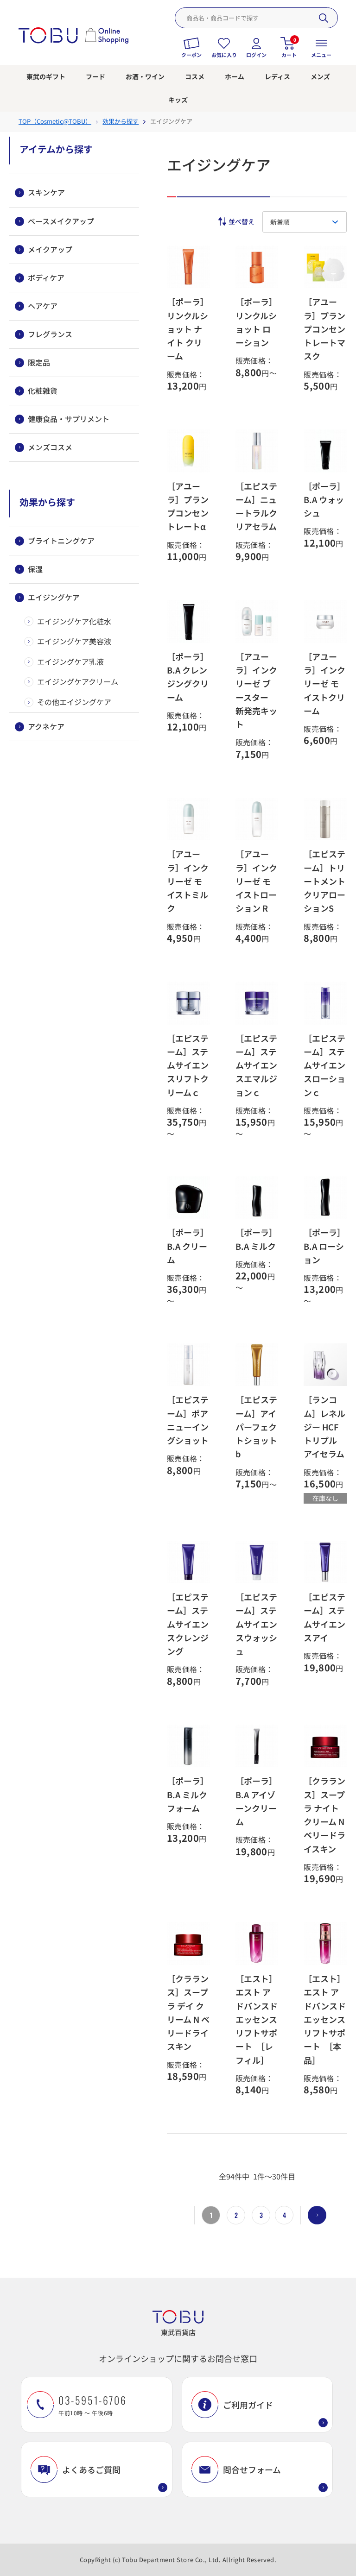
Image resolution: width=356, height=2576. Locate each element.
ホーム (235, 76)
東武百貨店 (178, 2332)
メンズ (320, 76)
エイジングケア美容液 (74, 641)
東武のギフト (46, 76)
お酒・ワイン (145, 76)
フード (95, 76)
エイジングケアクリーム (78, 681)
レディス (277, 76)
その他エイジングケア (74, 702)
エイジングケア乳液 (70, 661)
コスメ (195, 76)
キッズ (178, 100)
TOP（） (55, 121)
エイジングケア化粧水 (74, 621)
